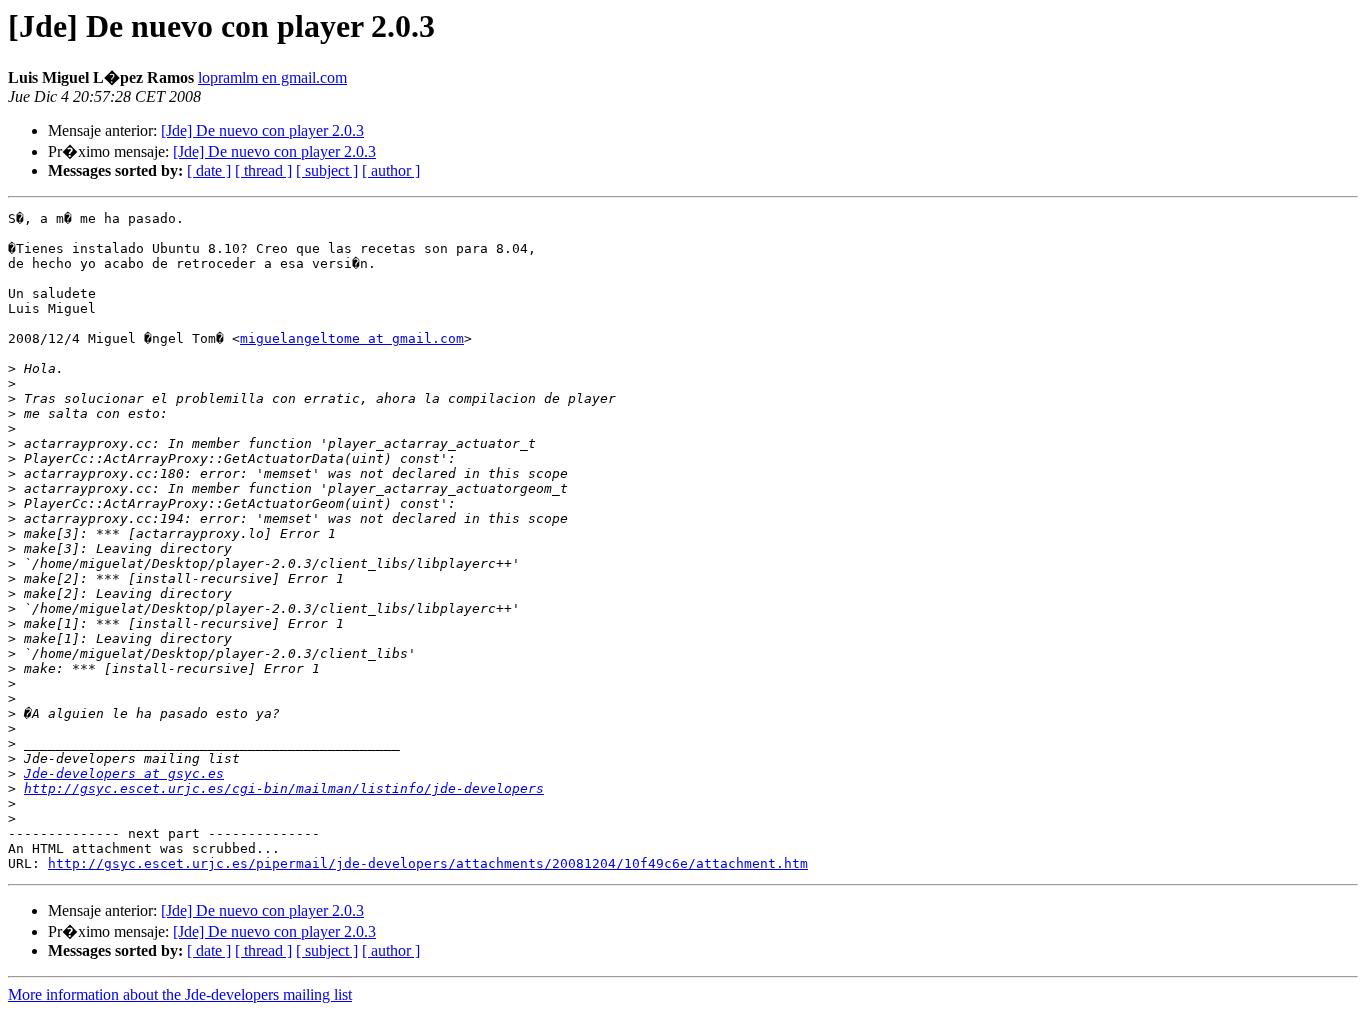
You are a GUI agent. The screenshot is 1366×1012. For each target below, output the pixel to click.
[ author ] (391, 170)
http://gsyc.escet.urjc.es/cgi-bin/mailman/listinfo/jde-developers (284, 788)
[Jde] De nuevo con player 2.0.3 (262, 130)
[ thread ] (263, 170)
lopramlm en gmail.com (272, 77)
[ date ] (209, 170)
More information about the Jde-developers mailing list (180, 994)
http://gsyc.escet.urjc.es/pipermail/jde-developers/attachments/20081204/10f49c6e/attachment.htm (428, 863)
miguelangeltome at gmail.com (352, 338)
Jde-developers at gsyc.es (124, 773)
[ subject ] (327, 170)
